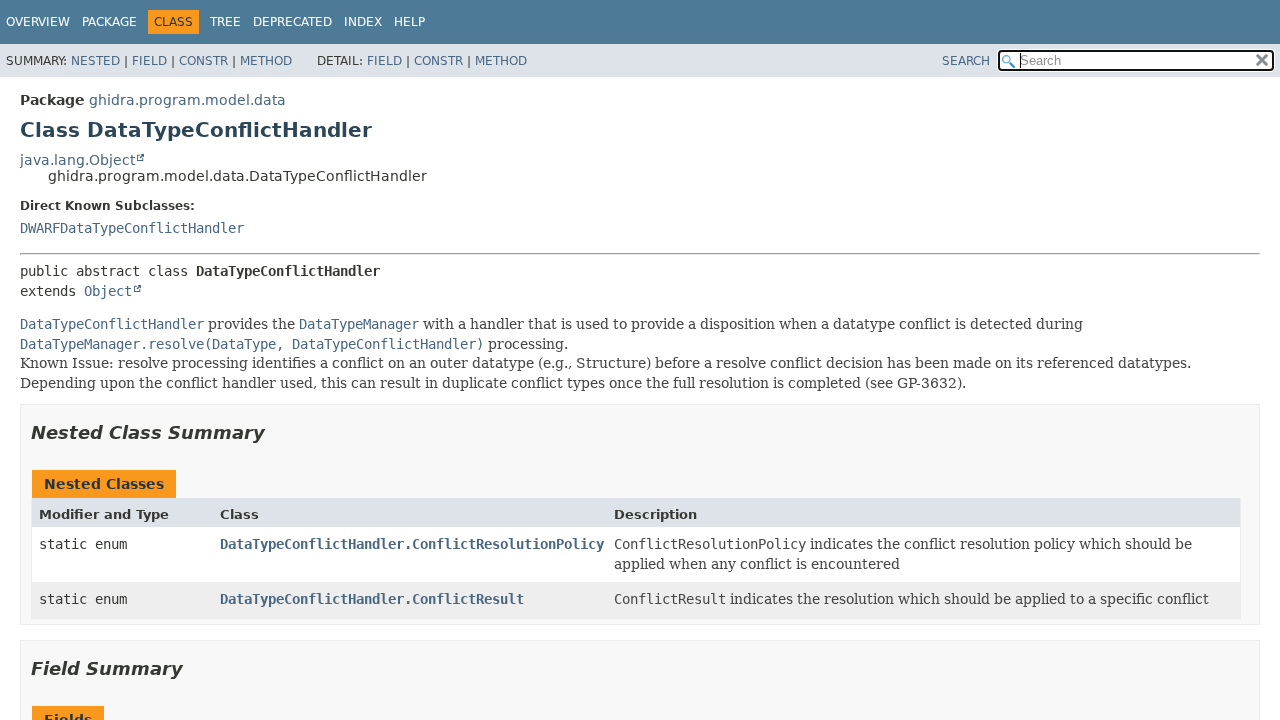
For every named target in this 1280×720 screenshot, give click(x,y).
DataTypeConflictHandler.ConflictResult (372, 599)
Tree (225, 22)
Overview (38, 22)
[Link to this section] (279, 432)
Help (409, 22)
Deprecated (292, 22)
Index (363, 22)
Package (109, 22)
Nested (95, 61)
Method (266, 61)
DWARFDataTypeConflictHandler (132, 228)
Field (149, 61)
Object (108, 291)
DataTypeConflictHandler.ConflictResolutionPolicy (412, 544)
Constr (203, 61)
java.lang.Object (77, 160)
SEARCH (966, 61)
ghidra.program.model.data (187, 100)
